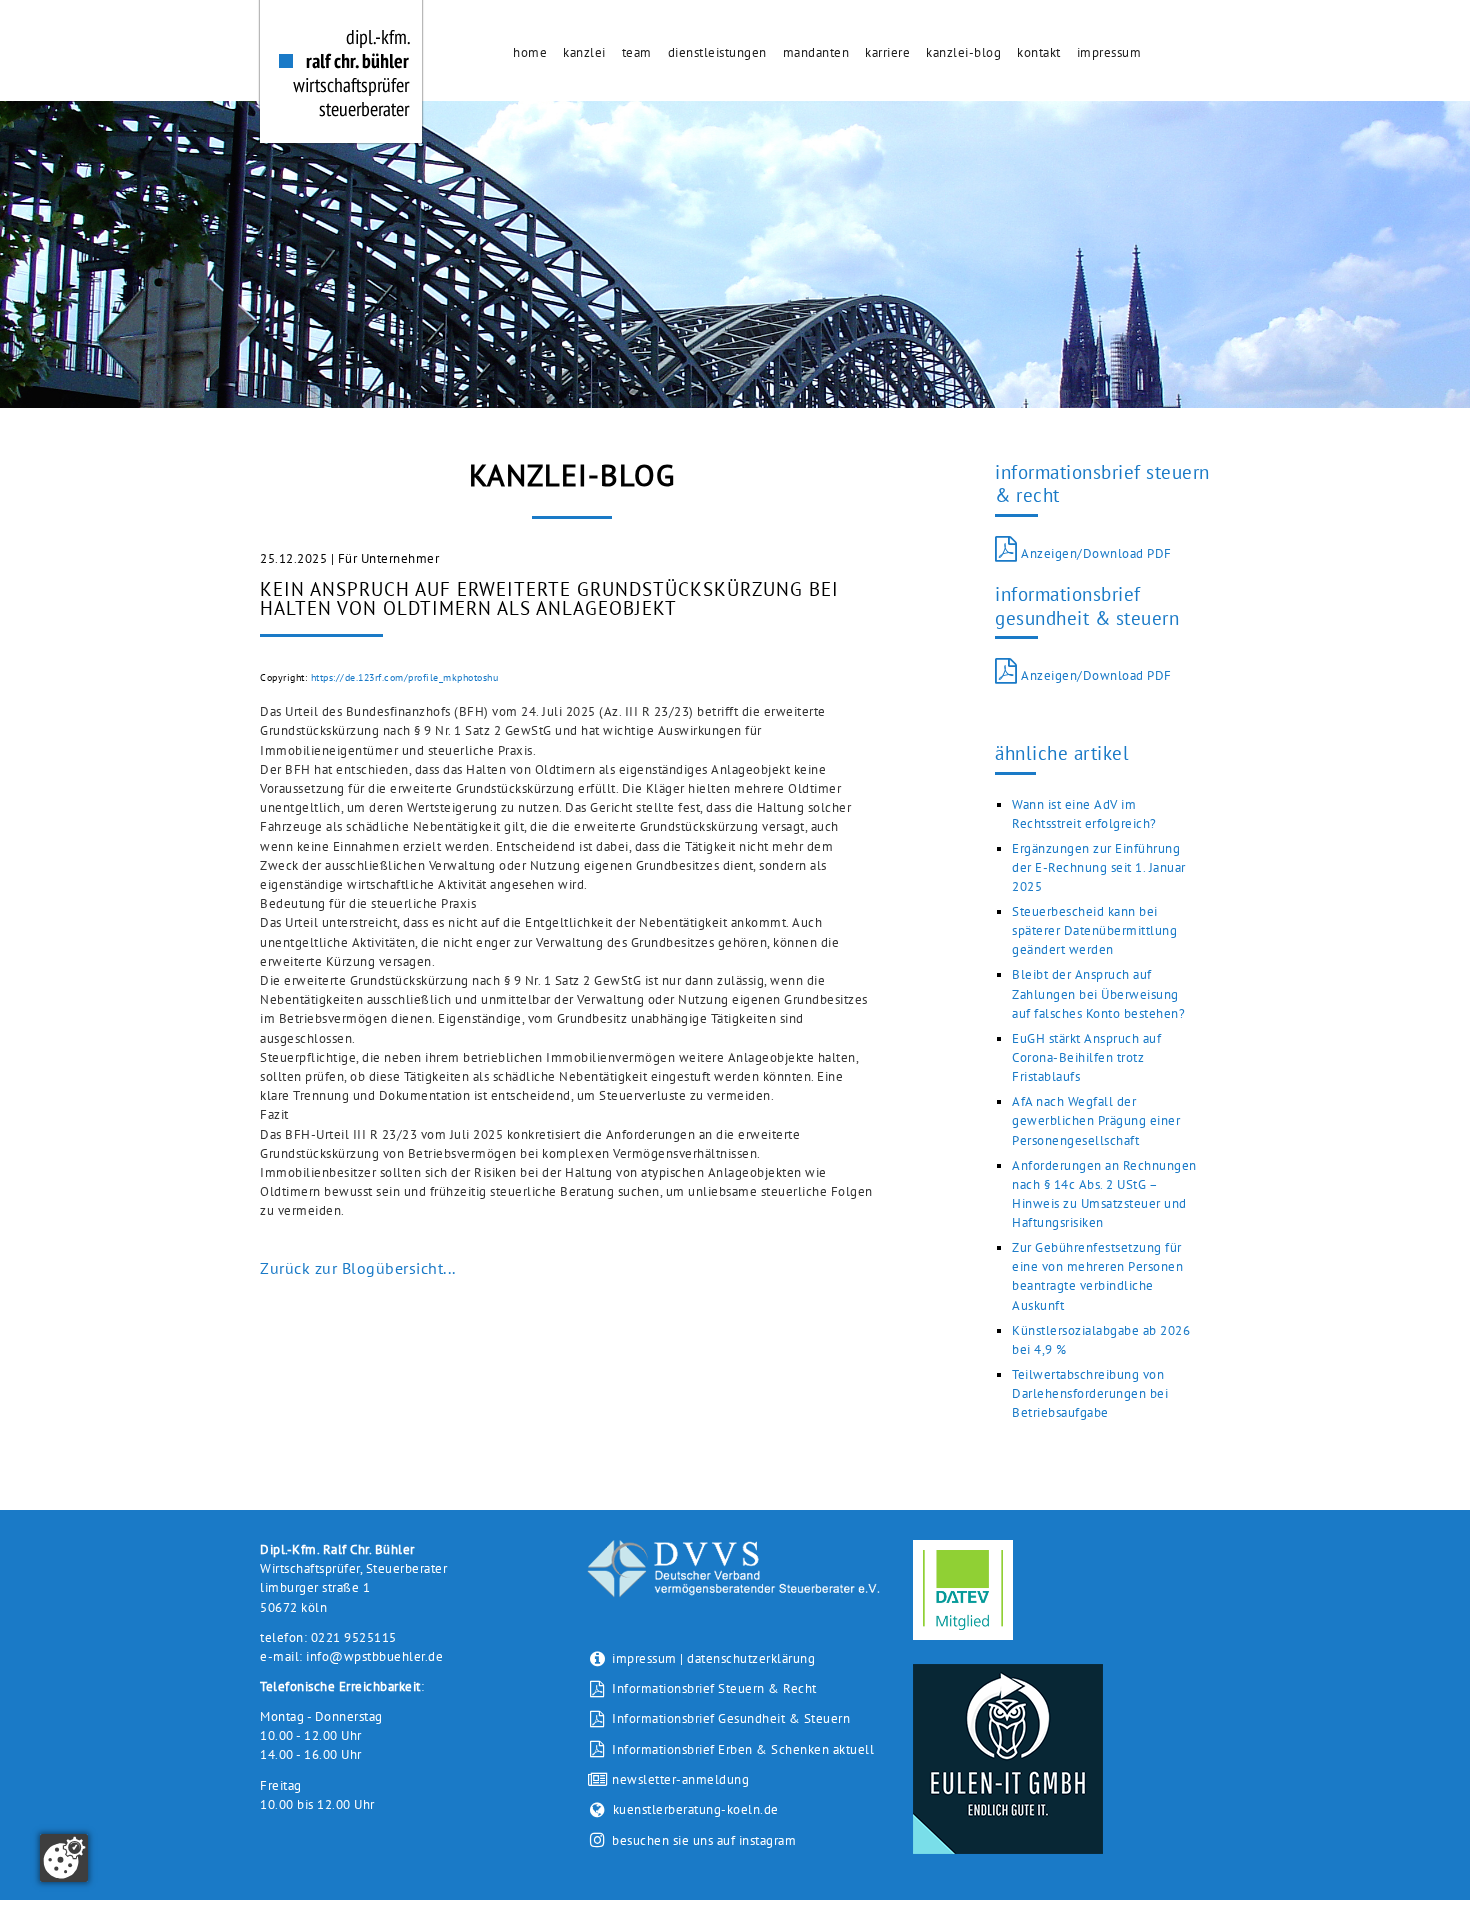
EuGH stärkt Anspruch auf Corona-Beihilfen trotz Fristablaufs (1086, 1057)
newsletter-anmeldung (679, 1779)
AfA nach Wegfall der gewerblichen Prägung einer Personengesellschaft (1096, 1120)
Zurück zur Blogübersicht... (358, 1268)
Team (637, 52)
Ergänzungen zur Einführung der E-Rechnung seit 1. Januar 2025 (1099, 867)
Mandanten (816, 52)
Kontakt (1039, 52)
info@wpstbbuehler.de (374, 1656)
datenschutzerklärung (751, 1658)
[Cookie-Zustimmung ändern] (64, 1858)
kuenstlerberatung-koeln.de (696, 1809)
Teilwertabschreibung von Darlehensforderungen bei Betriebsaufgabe (1090, 1393)
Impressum (1109, 52)
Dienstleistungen (717, 52)
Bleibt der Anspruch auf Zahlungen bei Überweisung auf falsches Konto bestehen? (1098, 993)
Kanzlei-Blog (963, 52)
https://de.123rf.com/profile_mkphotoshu (405, 677)
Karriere (887, 52)
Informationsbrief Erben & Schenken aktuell (741, 1749)
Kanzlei (584, 52)
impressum (644, 1658)
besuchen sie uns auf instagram (704, 1840)
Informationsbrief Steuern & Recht (713, 1688)
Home (530, 52)
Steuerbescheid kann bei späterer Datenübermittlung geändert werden (1094, 930)
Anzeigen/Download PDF (1095, 553)
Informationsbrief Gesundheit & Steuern (729, 1718)
